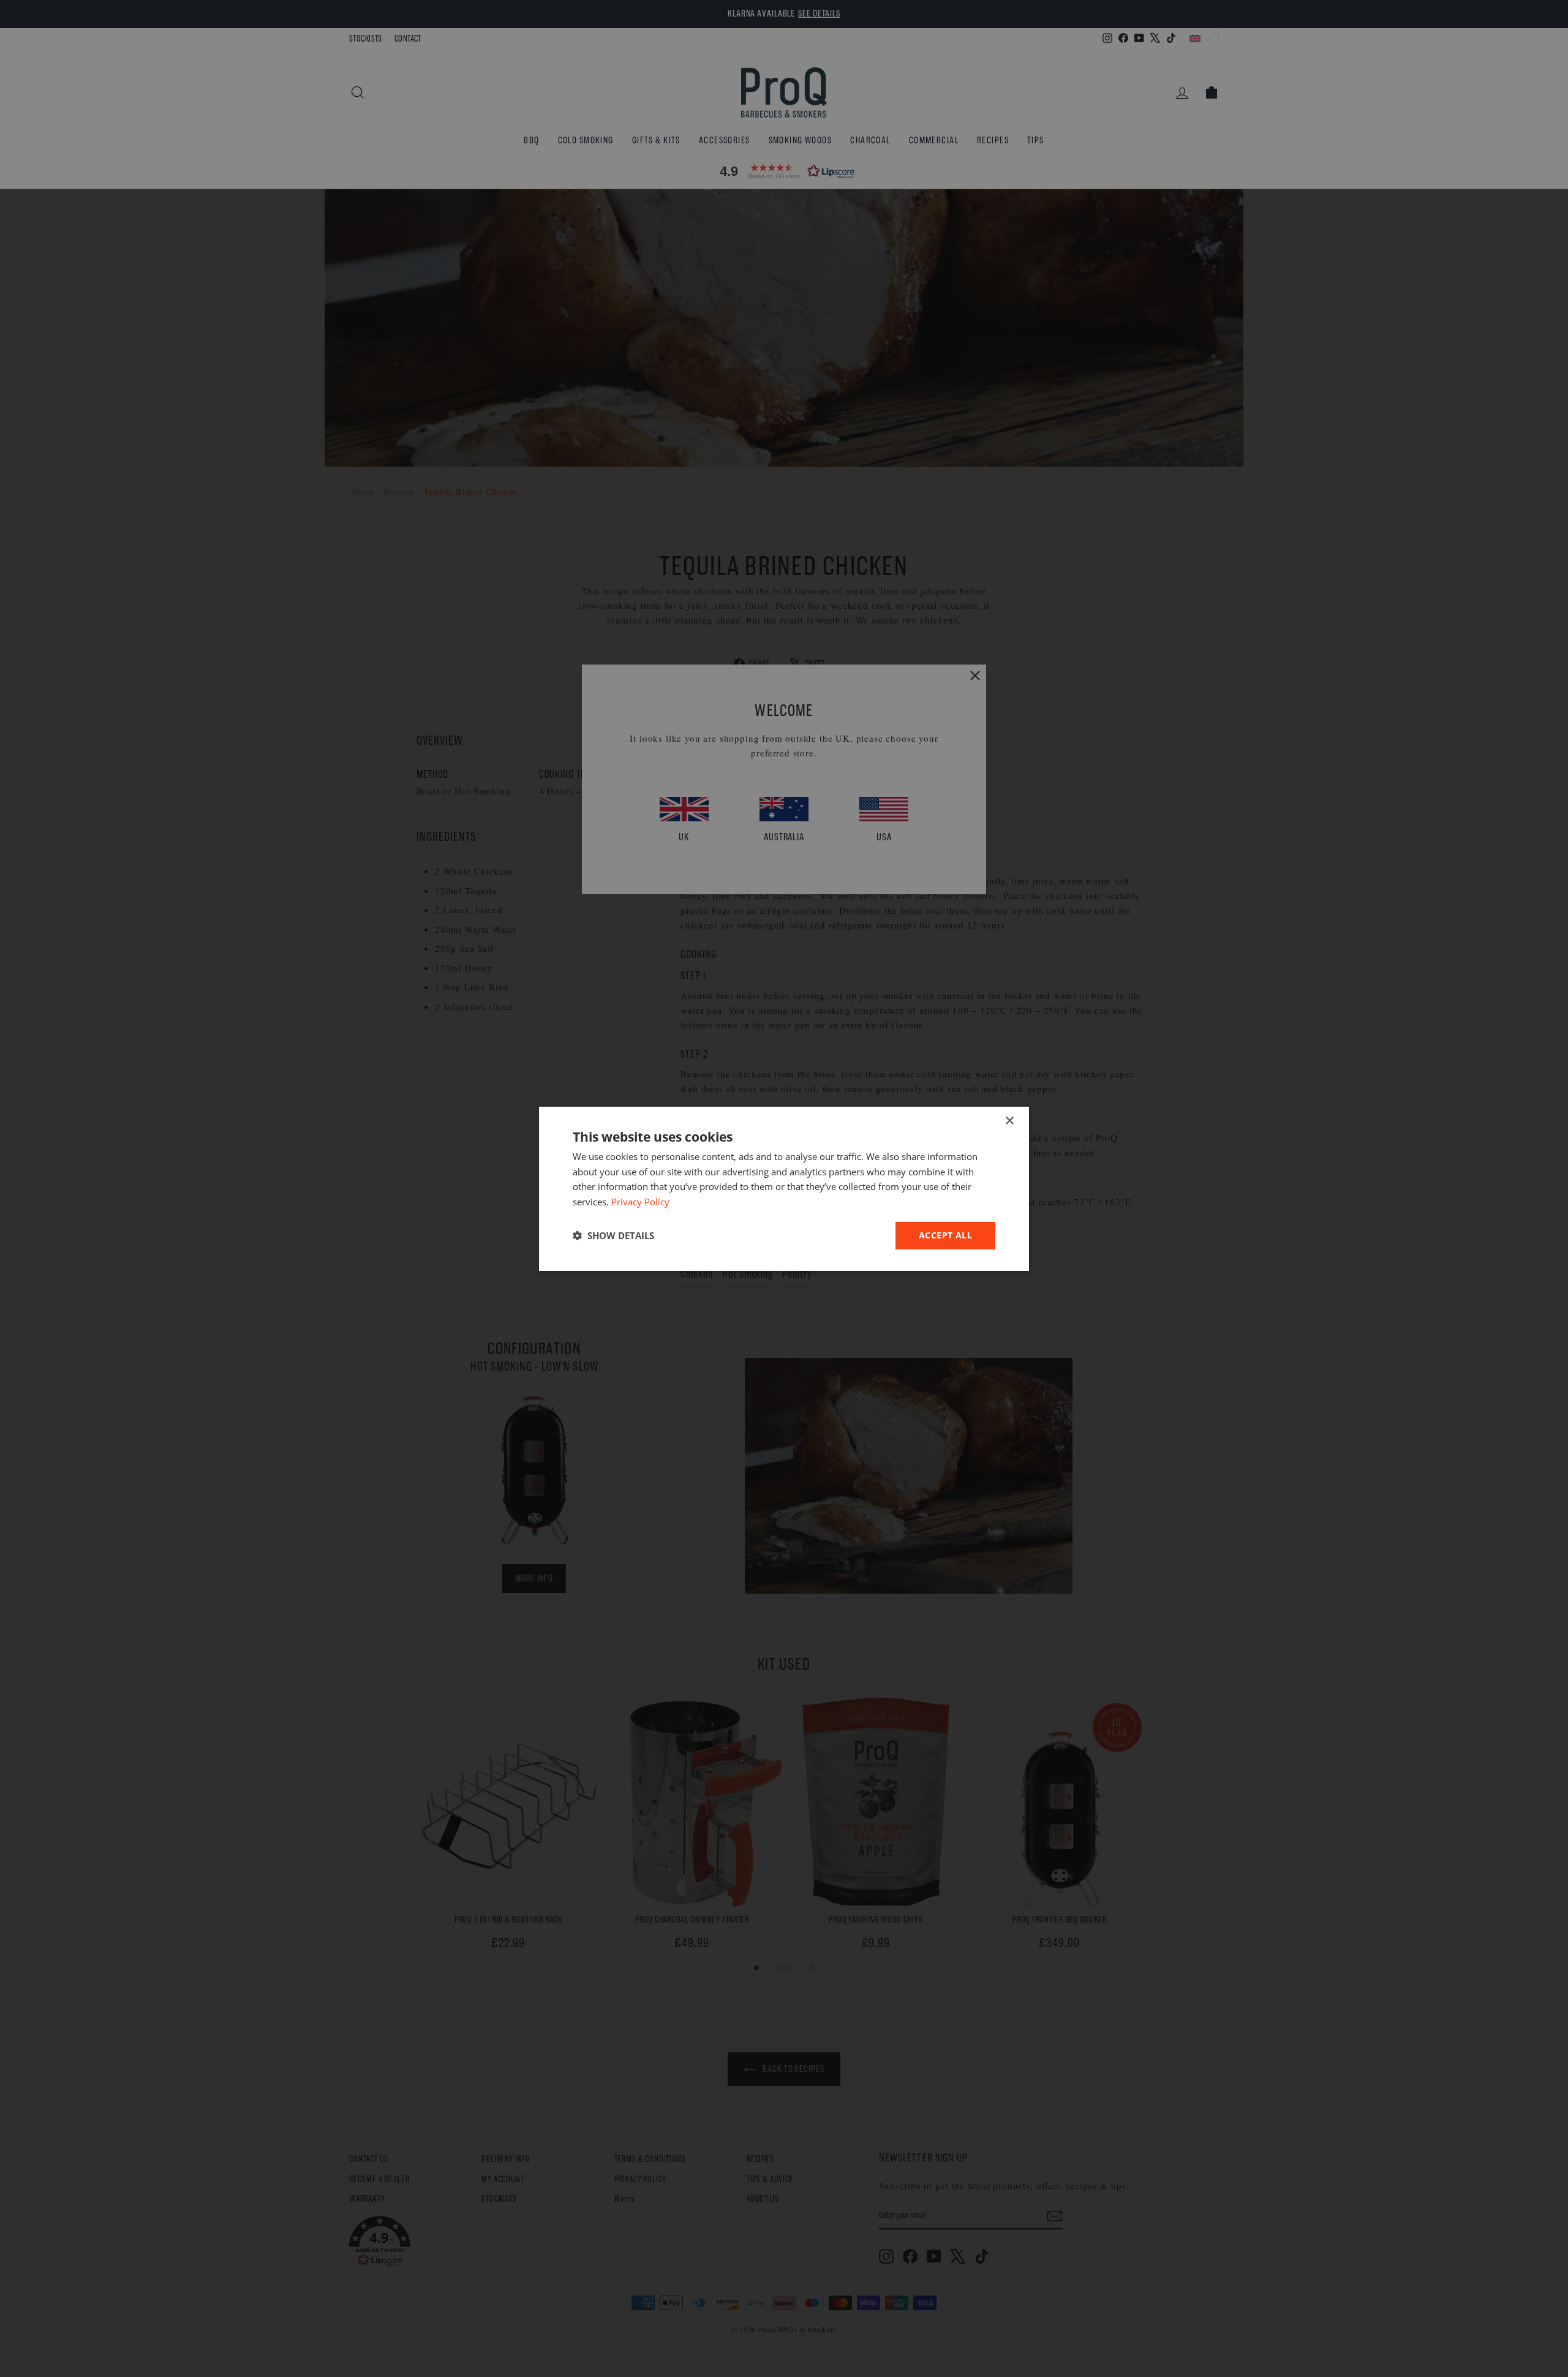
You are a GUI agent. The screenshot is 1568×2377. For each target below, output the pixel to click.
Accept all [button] (945, 1235)
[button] (613, 1235)
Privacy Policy (640, 1202)
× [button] (1009, 1121)
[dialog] (784, 1188)
